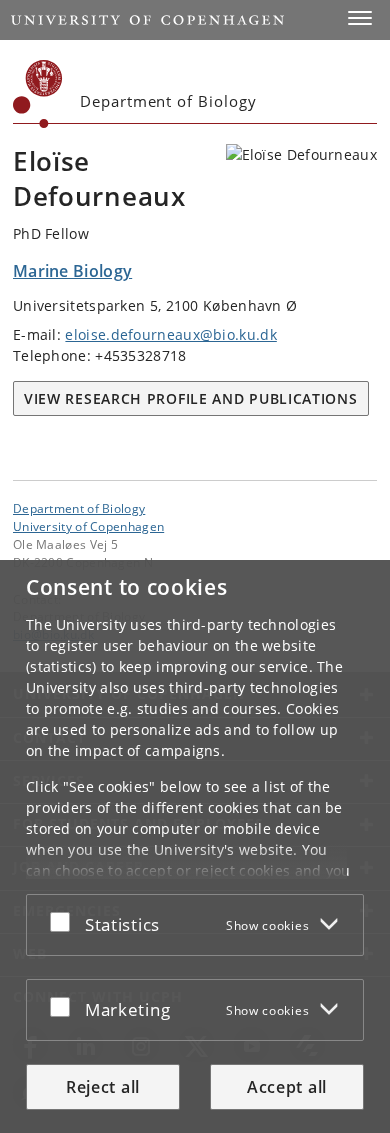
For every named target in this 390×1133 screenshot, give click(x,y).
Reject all (103, 1087)
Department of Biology (79, 508)
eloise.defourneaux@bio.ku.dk (170, 334)
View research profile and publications (191, 398)
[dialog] (195, 846)
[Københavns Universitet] (38, 94)
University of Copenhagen (88, 526)
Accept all (287, 1087)
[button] (360, 18)
